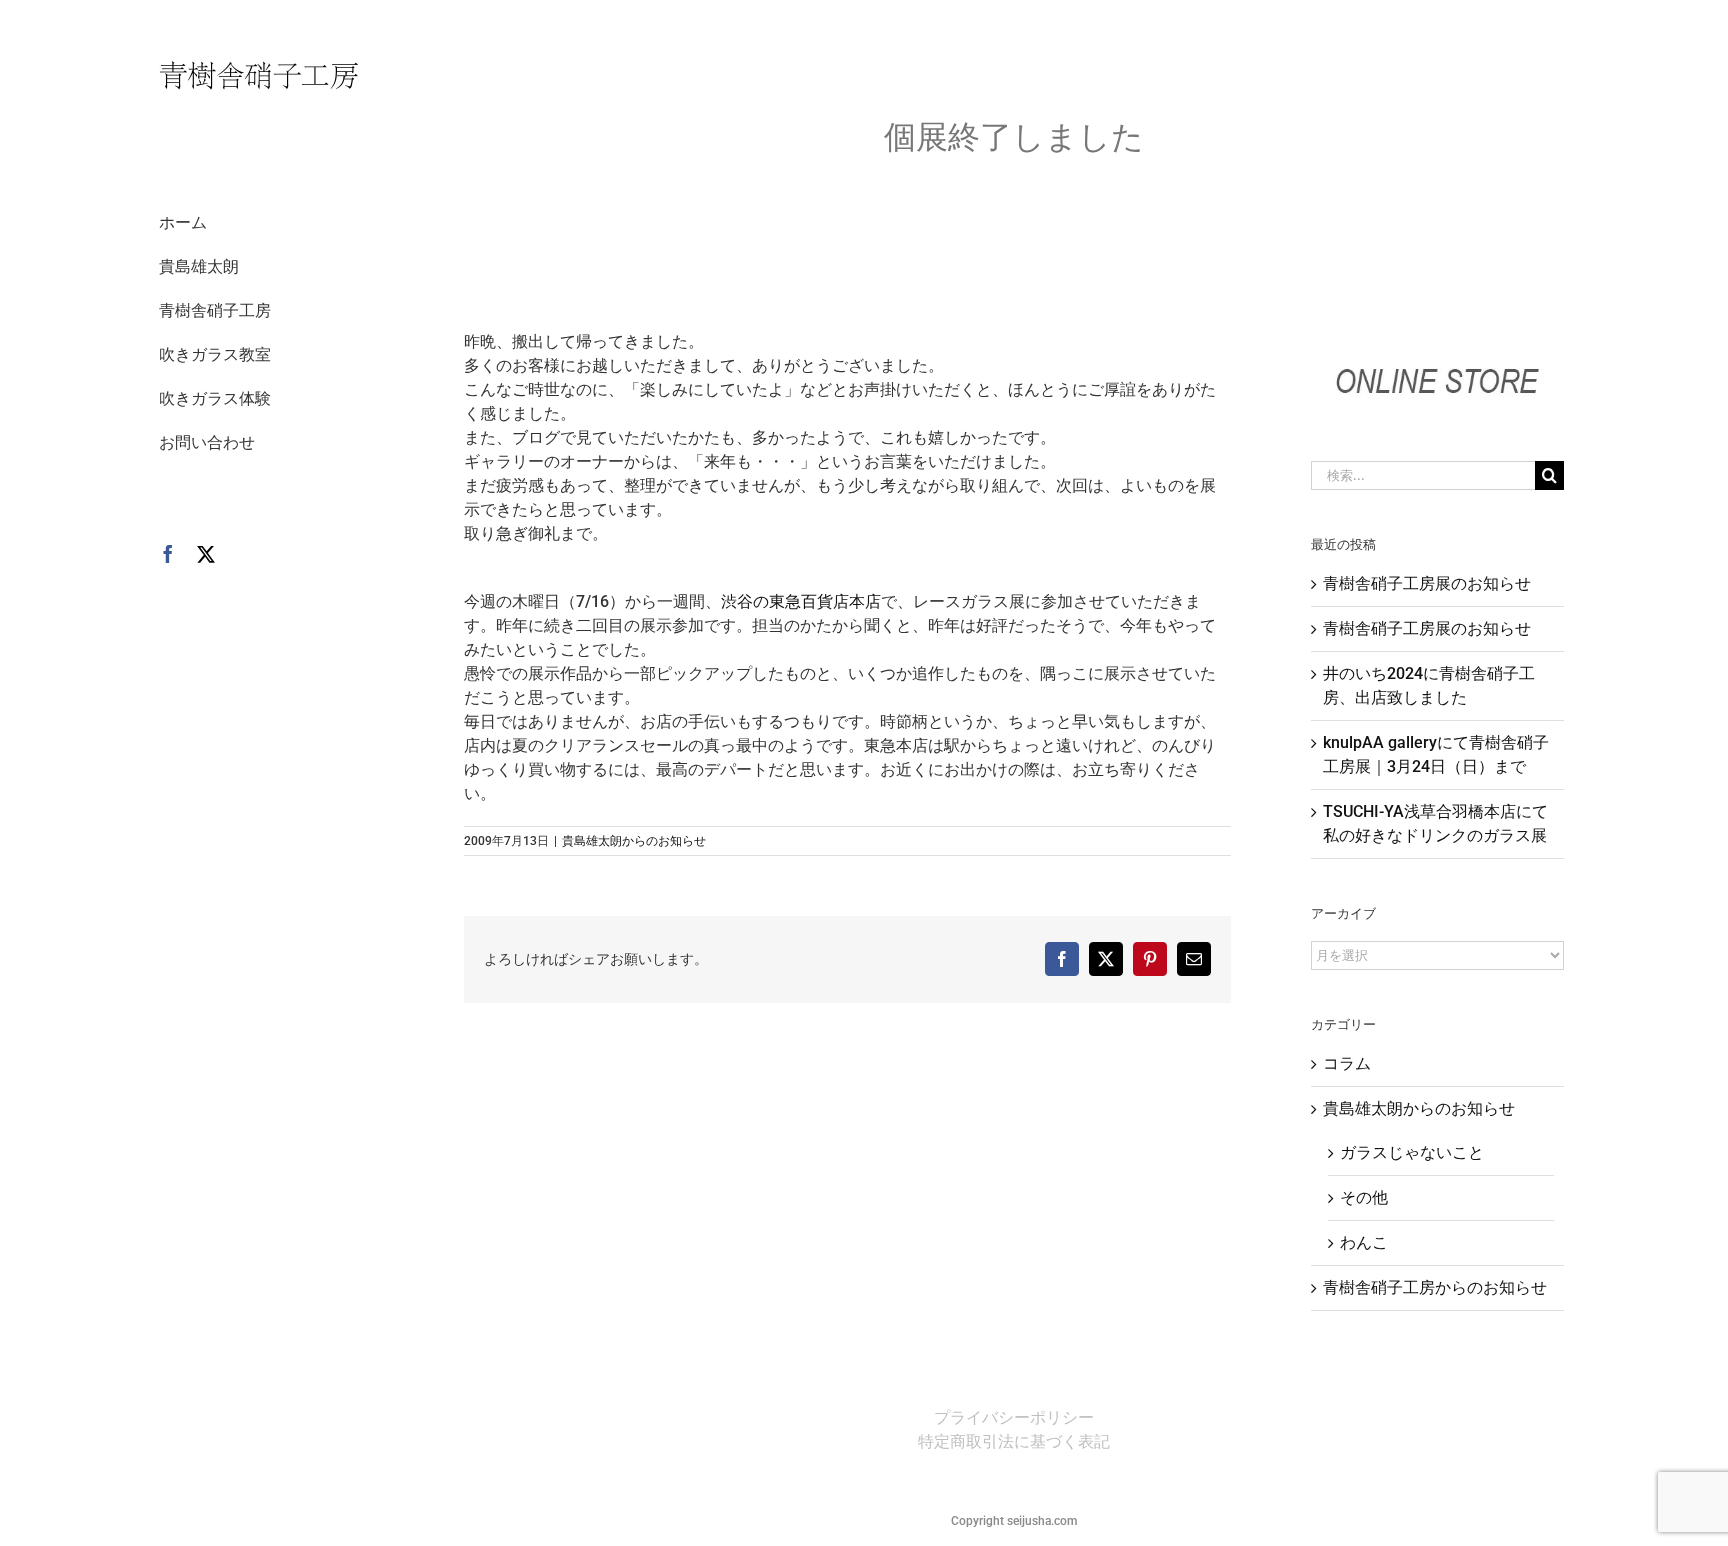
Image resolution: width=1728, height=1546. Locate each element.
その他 (1364, 1197)
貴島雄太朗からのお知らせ (634, 841)
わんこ (1364, 1242)
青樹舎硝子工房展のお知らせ (1427, 583)
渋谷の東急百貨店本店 (801, 601)
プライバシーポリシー (1014, 1417)
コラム (1347, 1063)
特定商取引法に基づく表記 (1014, 1441)
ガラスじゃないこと (1412, 1152)
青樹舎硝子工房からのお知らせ (1435, 1287)
